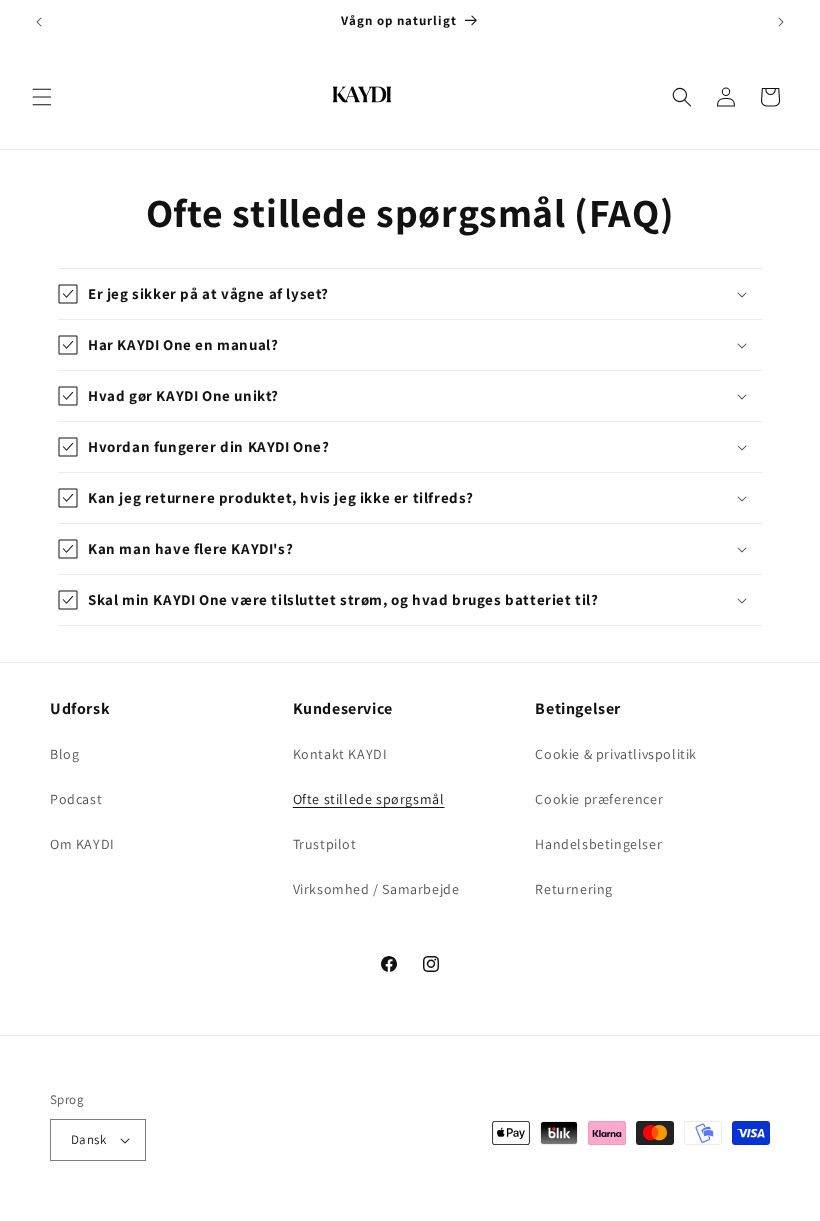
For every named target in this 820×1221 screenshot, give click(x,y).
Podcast (76, 799)
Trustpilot (325, 844)
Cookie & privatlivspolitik (616, 754)
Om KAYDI (82, 844)
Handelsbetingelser (598, 844)
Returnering (574, 889)
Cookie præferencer (599, 799)
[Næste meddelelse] (781, 22)
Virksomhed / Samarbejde (376, 889)
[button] (42, 97)
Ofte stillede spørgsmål (369, 799)
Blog (64, 754)
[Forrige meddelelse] (39, 22)
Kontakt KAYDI (340, 754)
